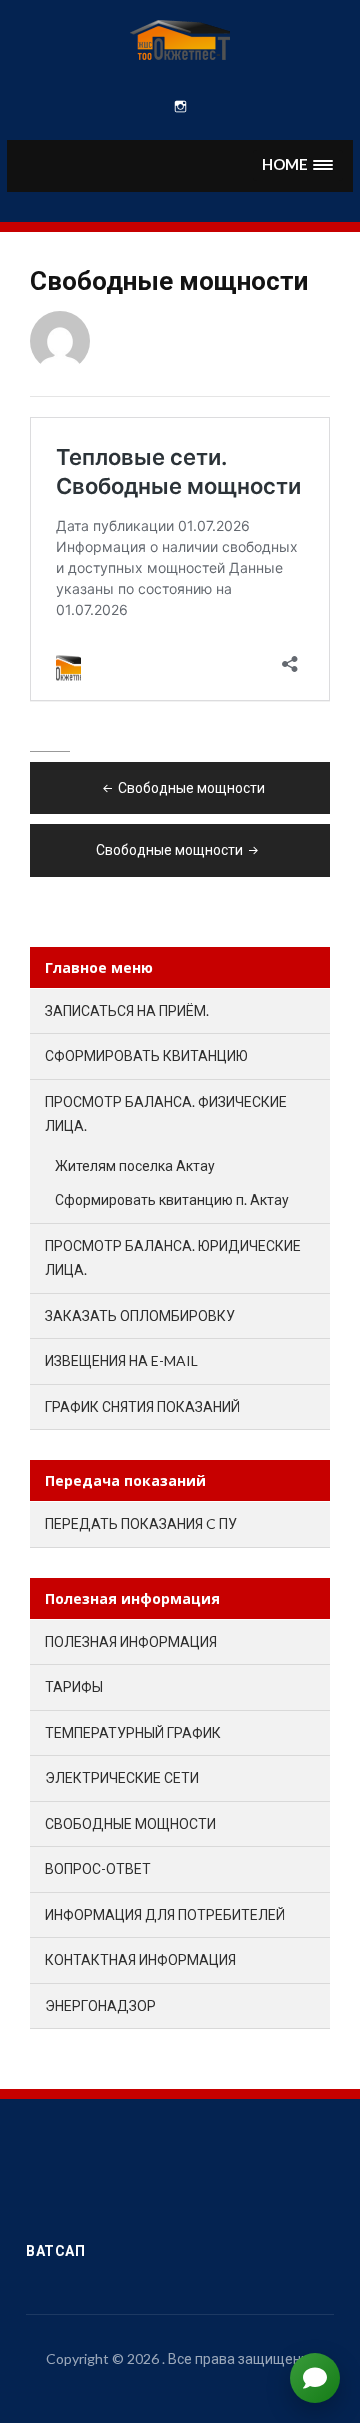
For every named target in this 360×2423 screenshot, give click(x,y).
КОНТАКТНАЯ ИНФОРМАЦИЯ (140, 1959)
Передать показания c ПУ (141, 1523)
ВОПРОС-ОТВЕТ (98, 1868)
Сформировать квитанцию (146, 1055)
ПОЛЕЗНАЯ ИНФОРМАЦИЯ (131, 1641)
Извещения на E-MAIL (121, 1360)
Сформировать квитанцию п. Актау (172, 1199)
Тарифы (74, 1686)
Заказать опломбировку (140, 1315)
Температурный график (133, 1732)
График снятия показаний (142, 1406)
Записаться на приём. (127, 1010)
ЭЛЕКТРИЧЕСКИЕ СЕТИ (122, 1777)
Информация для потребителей (165, 1914)
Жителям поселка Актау (135, 1165)
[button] (298, 165)
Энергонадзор (100, 2005)
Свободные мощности (191, 787)
